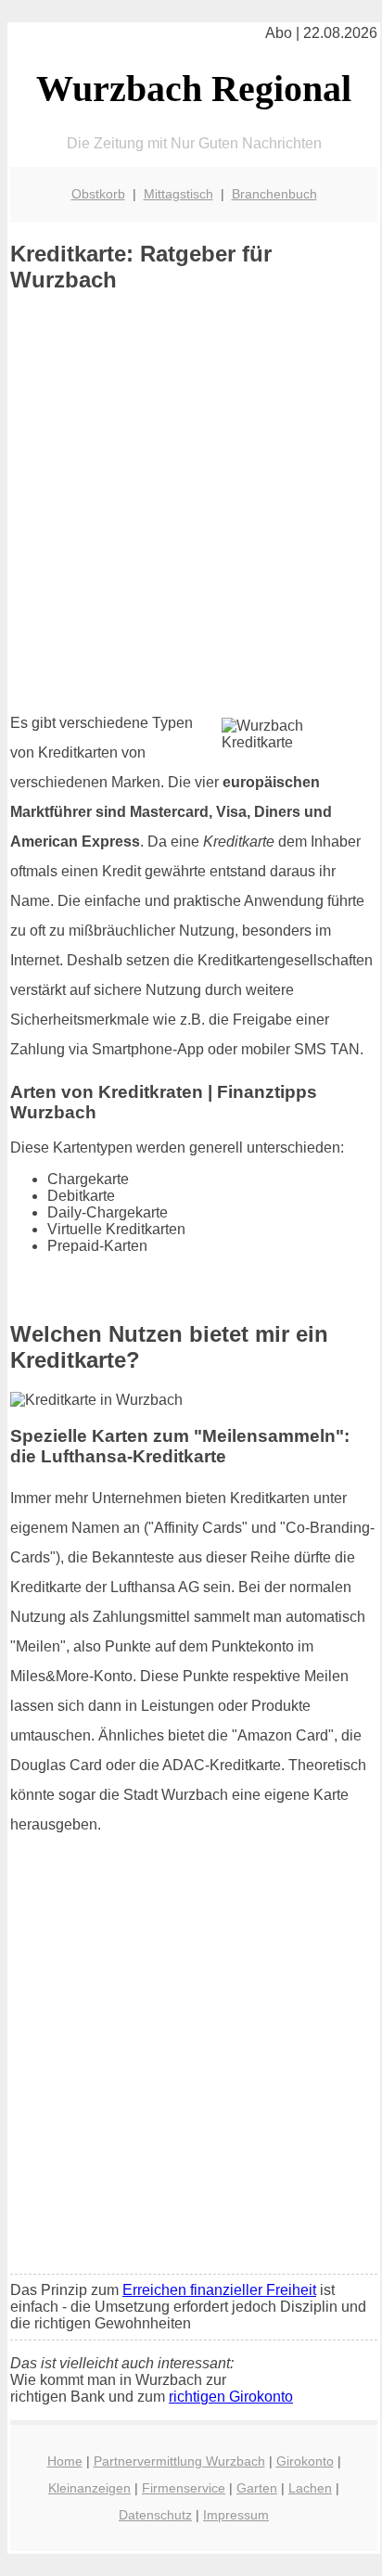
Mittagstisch (178, 194)
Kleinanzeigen (89, 2488)
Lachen (310, 2488)
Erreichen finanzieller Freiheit (219, 2290)
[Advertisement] (191, 503)
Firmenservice (184, 2488)
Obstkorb (98, 194)
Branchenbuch (274, 194)
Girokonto (305, 2461)
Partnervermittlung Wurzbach (179, 2461)
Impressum (236, 2515)
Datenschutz (155, 2515)
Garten (257, 2488)
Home (65, 2461)
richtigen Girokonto (231, 2397)
